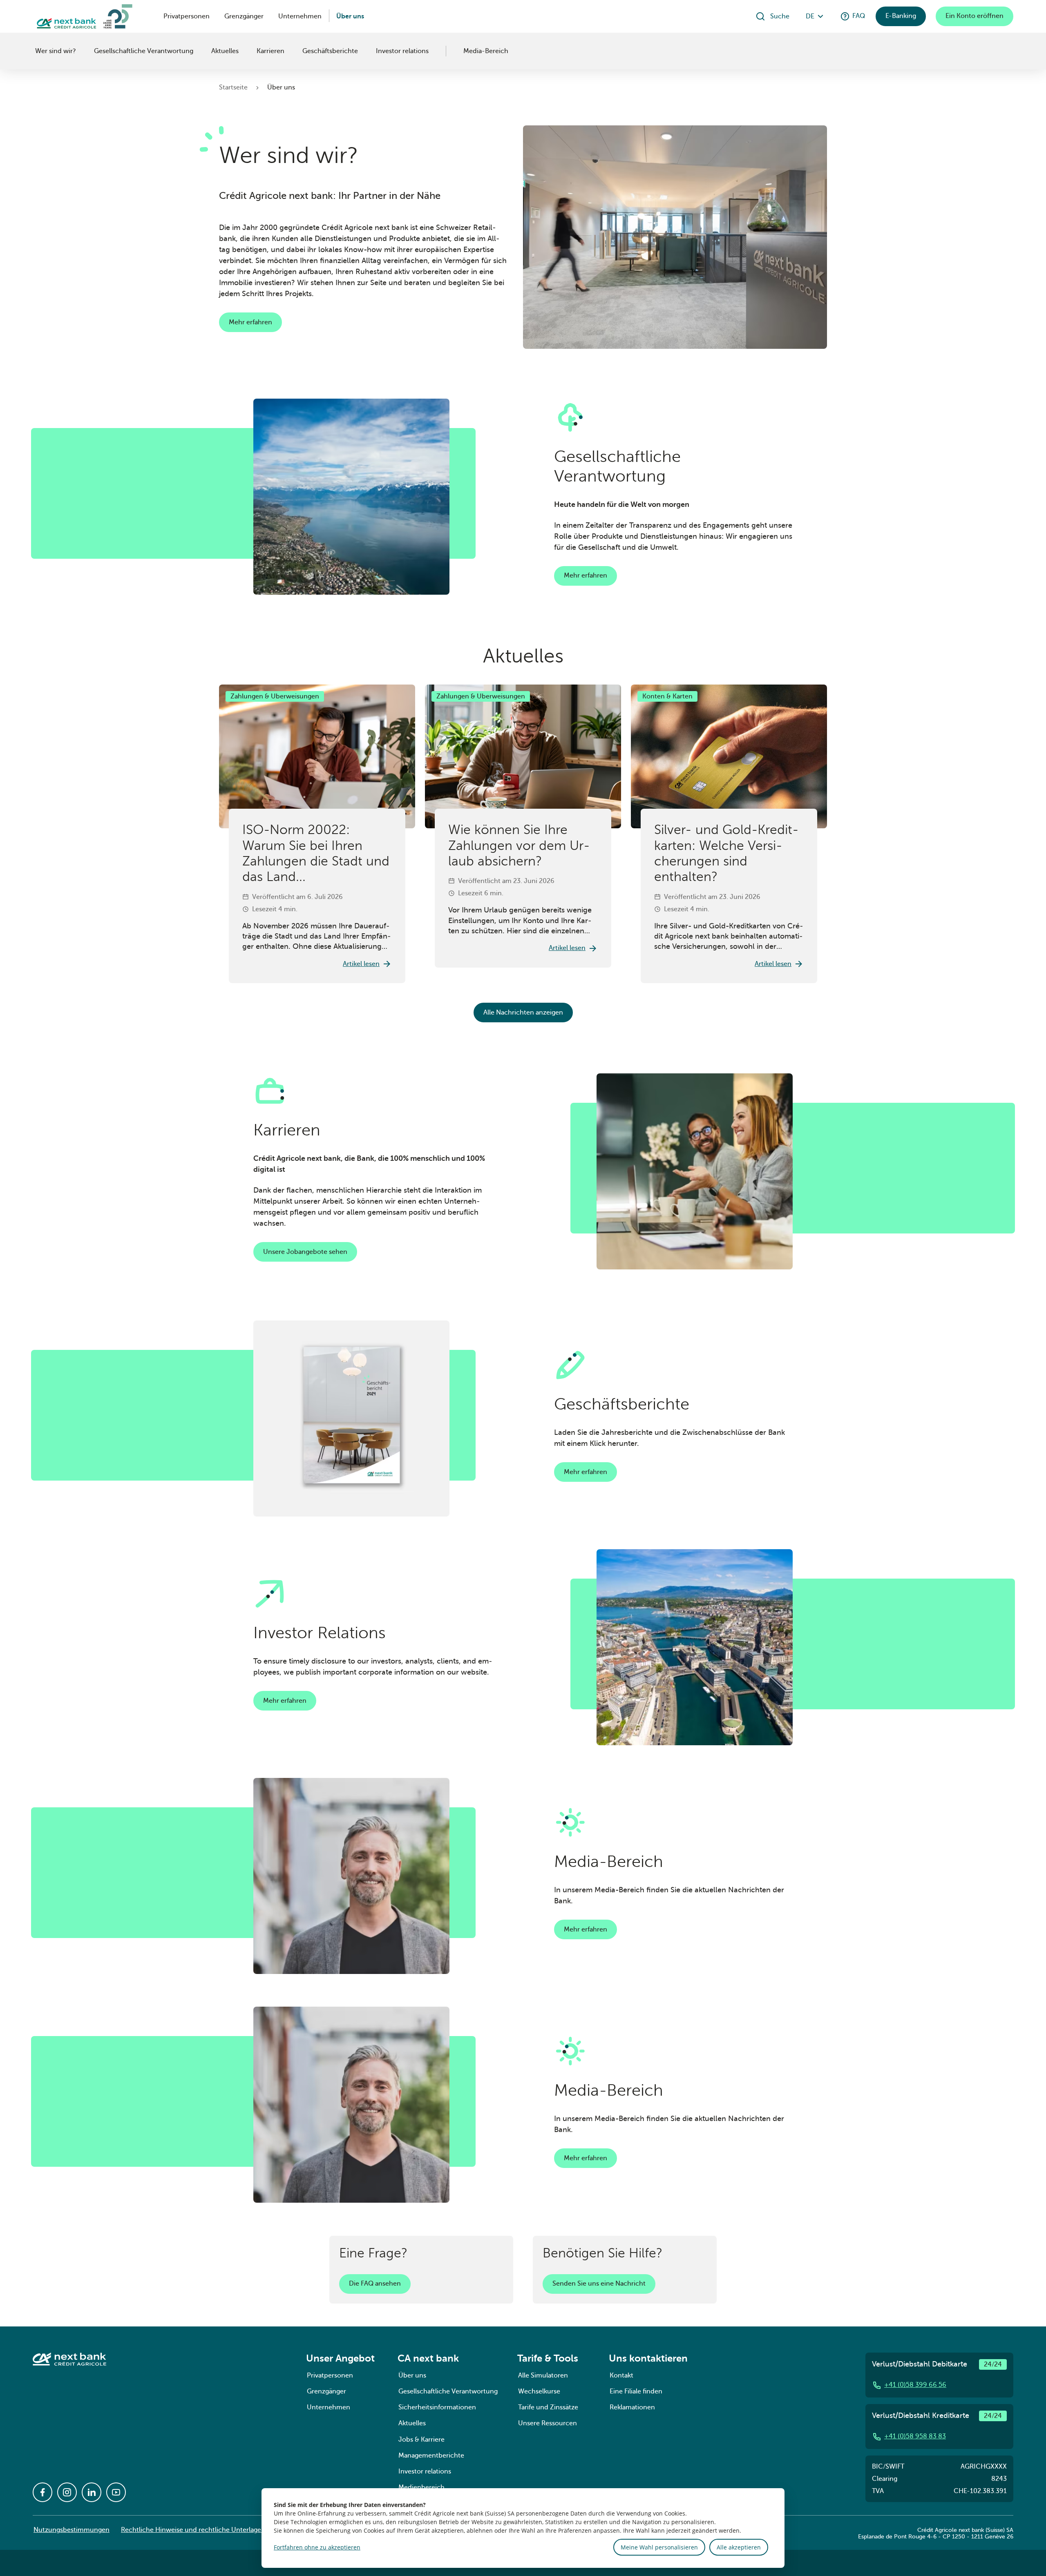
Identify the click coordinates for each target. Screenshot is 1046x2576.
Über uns (350, 16)
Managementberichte (431, 2456)
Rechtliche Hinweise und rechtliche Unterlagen (193, 2530)
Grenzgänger (244, 16)
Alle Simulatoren (543, 2375)
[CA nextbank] (34, 51)
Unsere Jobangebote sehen (305, 1252)
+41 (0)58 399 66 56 (915, 2385)
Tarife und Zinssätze (548, 2407)
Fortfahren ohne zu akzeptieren (317, 2547)
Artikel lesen (361, 964)
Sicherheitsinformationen (437, 2407)
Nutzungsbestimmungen (72, 2530)
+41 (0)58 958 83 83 (915, 2436)
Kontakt (621, 2375)
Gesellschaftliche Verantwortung (144, 51)
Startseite (233, 87)
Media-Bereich (486, 51)
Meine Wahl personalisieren (659, 2547)
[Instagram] (67, 2492)
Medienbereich (421, 2487)
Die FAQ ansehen (375, 2284)
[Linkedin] (92, 2492)
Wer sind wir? (56, 51)
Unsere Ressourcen (548, 2423)
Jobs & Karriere (421, 2440)
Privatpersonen (187, 16)
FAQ (859, 16)
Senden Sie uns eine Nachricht (599, 2284)
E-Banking (901, 16)
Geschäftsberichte (330, 51)
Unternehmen (300, 16)
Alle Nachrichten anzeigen (523, 1013)
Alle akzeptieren (739, 2547)
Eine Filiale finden (636, 2391)
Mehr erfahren (250, 322)
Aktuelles (225, 51)
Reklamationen (632, 2407)
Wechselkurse (539, 2391)
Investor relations (402, 51)
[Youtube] (116, 2492)
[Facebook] (42, 2492)
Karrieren (270, 51)
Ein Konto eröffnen (974, 16)
